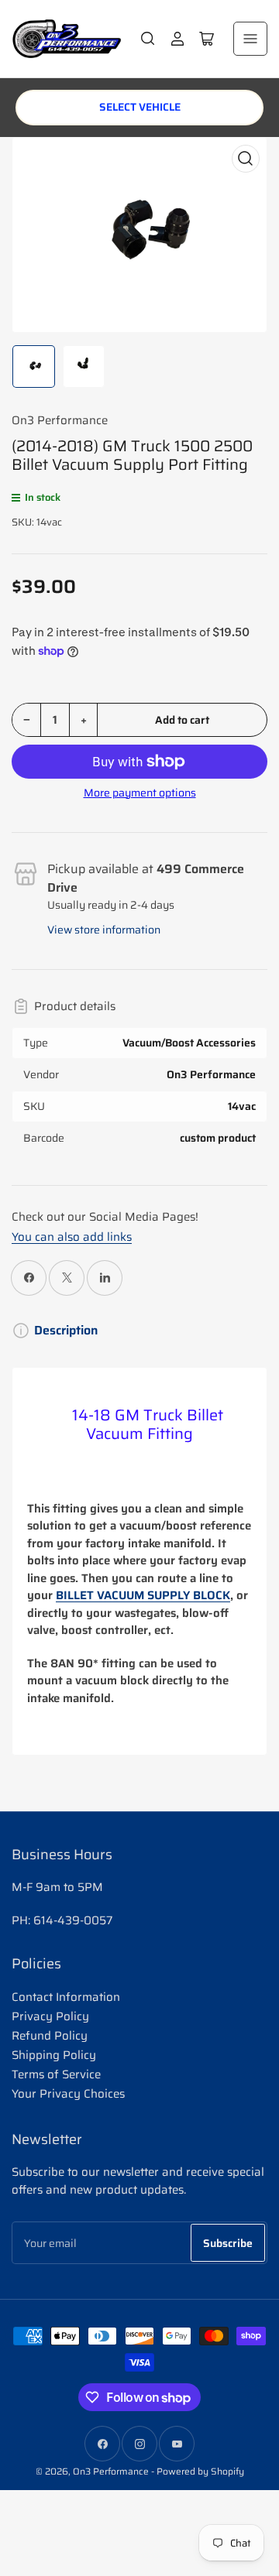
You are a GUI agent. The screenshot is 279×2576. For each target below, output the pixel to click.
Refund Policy (50, 2036)
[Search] (148, 39)
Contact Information (66, 1997)
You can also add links (72, 1237)
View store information (104, 930)
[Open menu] (250, 39)
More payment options (140, 793)
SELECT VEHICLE (140, 107)
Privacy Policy (50, 2016)
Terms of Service (56, 2074)
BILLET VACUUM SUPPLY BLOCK (143, 1595)
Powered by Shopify (200, 2471)
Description (66, 1331)
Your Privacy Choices (68, 2094)
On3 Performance (60, 420)
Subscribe (228, 2243)
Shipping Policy (54, 2055)
